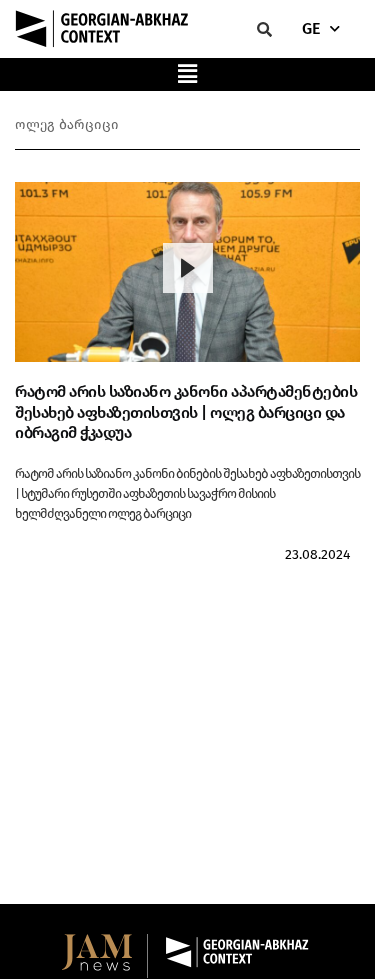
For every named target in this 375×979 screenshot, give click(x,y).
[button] (188, 74)
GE (311, 28)
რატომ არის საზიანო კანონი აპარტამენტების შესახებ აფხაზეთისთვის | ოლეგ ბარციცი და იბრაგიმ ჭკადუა (186, 412)
